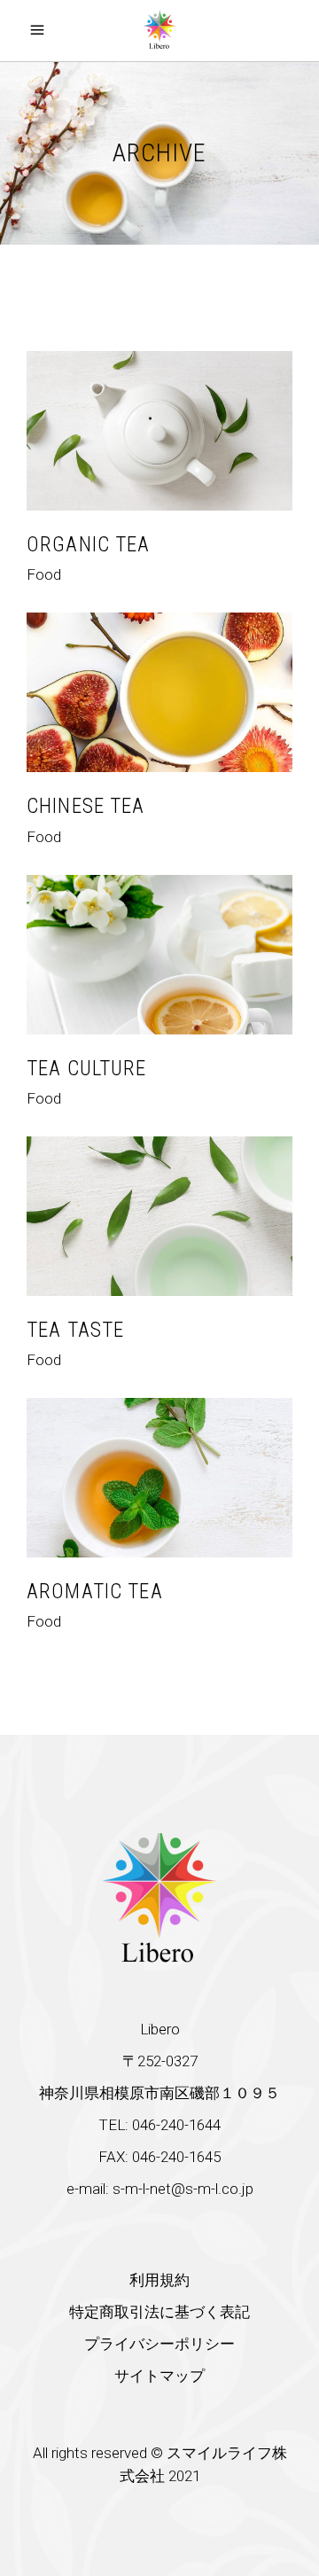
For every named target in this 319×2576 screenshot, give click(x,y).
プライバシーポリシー (159, 2344)
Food (44, 574)
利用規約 (159, 2280)
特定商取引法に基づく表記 (159, 2312)
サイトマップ (159, 2376)
